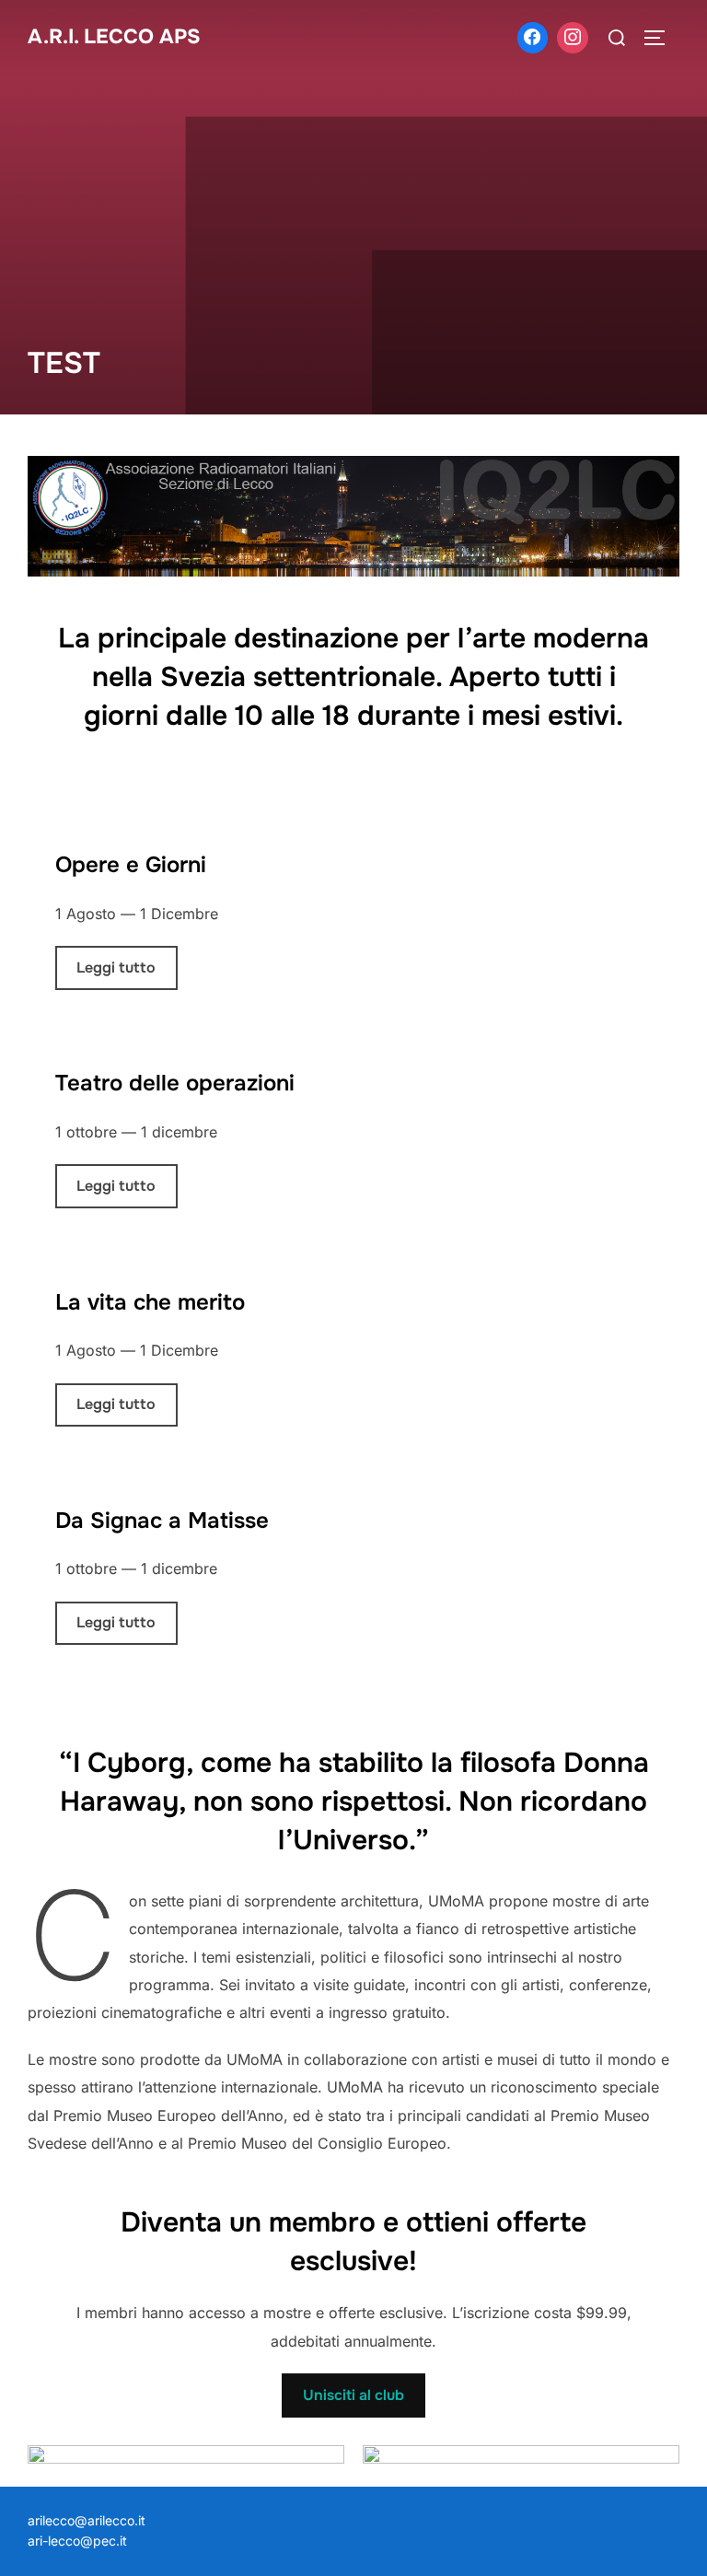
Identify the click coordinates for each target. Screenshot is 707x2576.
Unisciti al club (353, 2395)
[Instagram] (573, 38)
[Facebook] (533, 38)
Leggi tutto (116, 967)
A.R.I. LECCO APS (114, 37)
